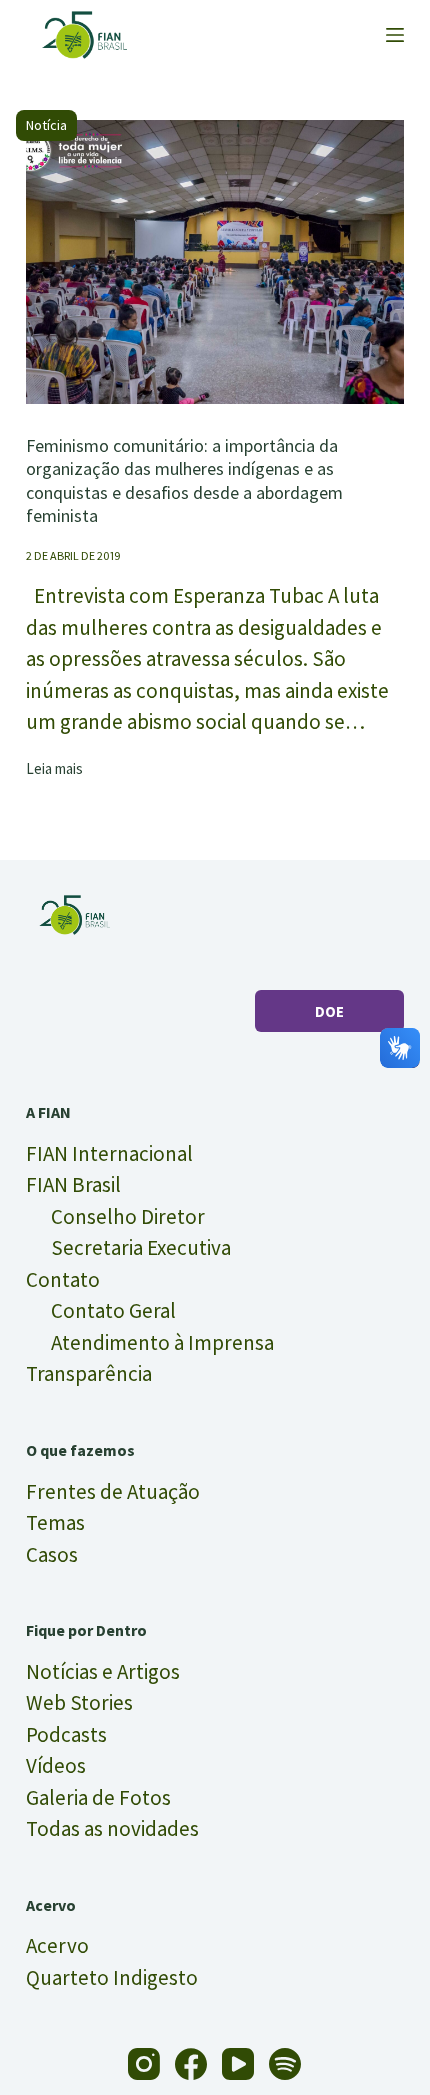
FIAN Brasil (73, 1184)
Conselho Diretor (128, 1216)
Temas (55, 1522)
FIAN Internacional (109, 1153)
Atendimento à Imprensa (162, 1342)
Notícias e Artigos (103, 1671)
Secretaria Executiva (141, 1247)
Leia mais (54, 770)
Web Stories (79, 1702)
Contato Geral (113, 1310)
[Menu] (395, 35)
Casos (52, 1554)
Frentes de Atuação (113, 1491)
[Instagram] (144, 2064)
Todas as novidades (112, 1828)
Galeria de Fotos (98, 1797)
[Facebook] (191, 2064)
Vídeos (56, 1765)
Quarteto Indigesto (112, 1977)
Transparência (89, 1373)
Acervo (57, 1945)
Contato (63, 1279)
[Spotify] (285, 2064)
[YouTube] (238, 2064)
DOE (329, 1011)
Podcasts (66, 1734)
